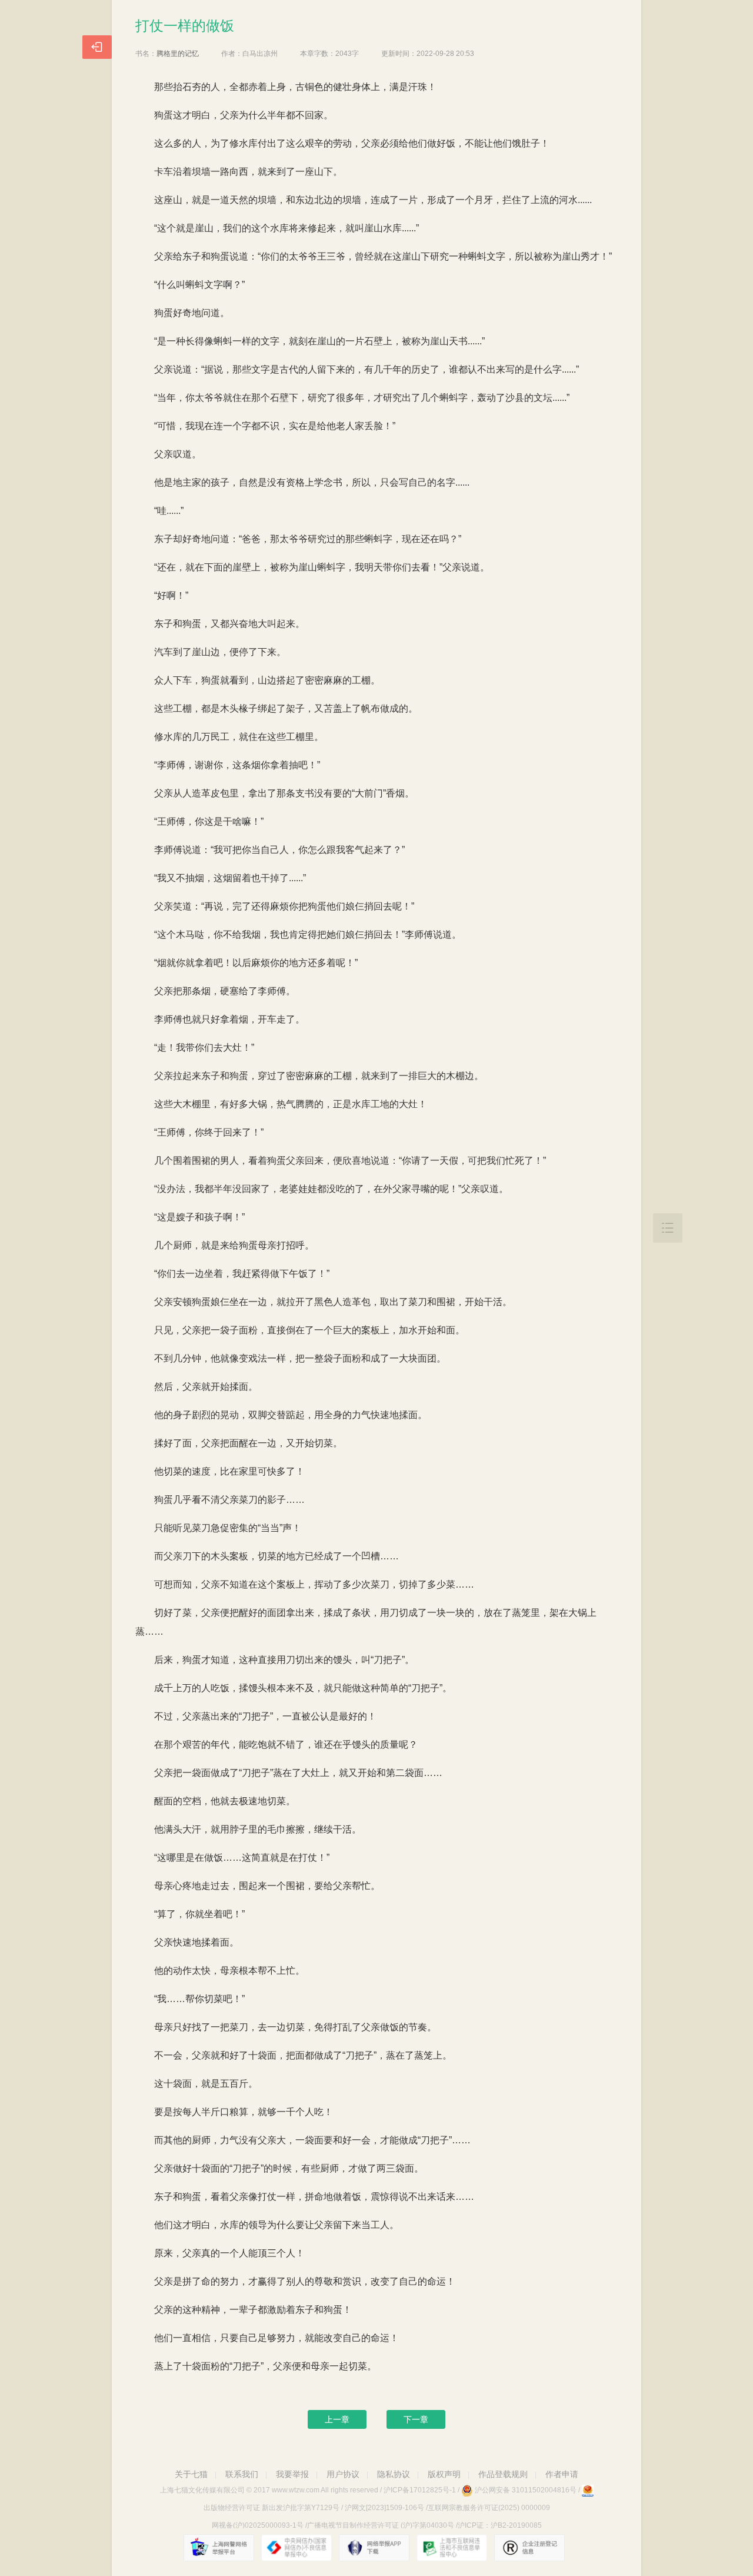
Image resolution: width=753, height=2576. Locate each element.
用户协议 (343, 2474)
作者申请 (562, 2474)
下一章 (416, 2419)
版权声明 (444, 2474)
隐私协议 (394, 2474)
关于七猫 (191, 2474)
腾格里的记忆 (178, 54)
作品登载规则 (503, 2474)
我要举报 (292, 2474)
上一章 (337, 2419)
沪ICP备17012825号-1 (420, 2490)
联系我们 (242, 2474)
